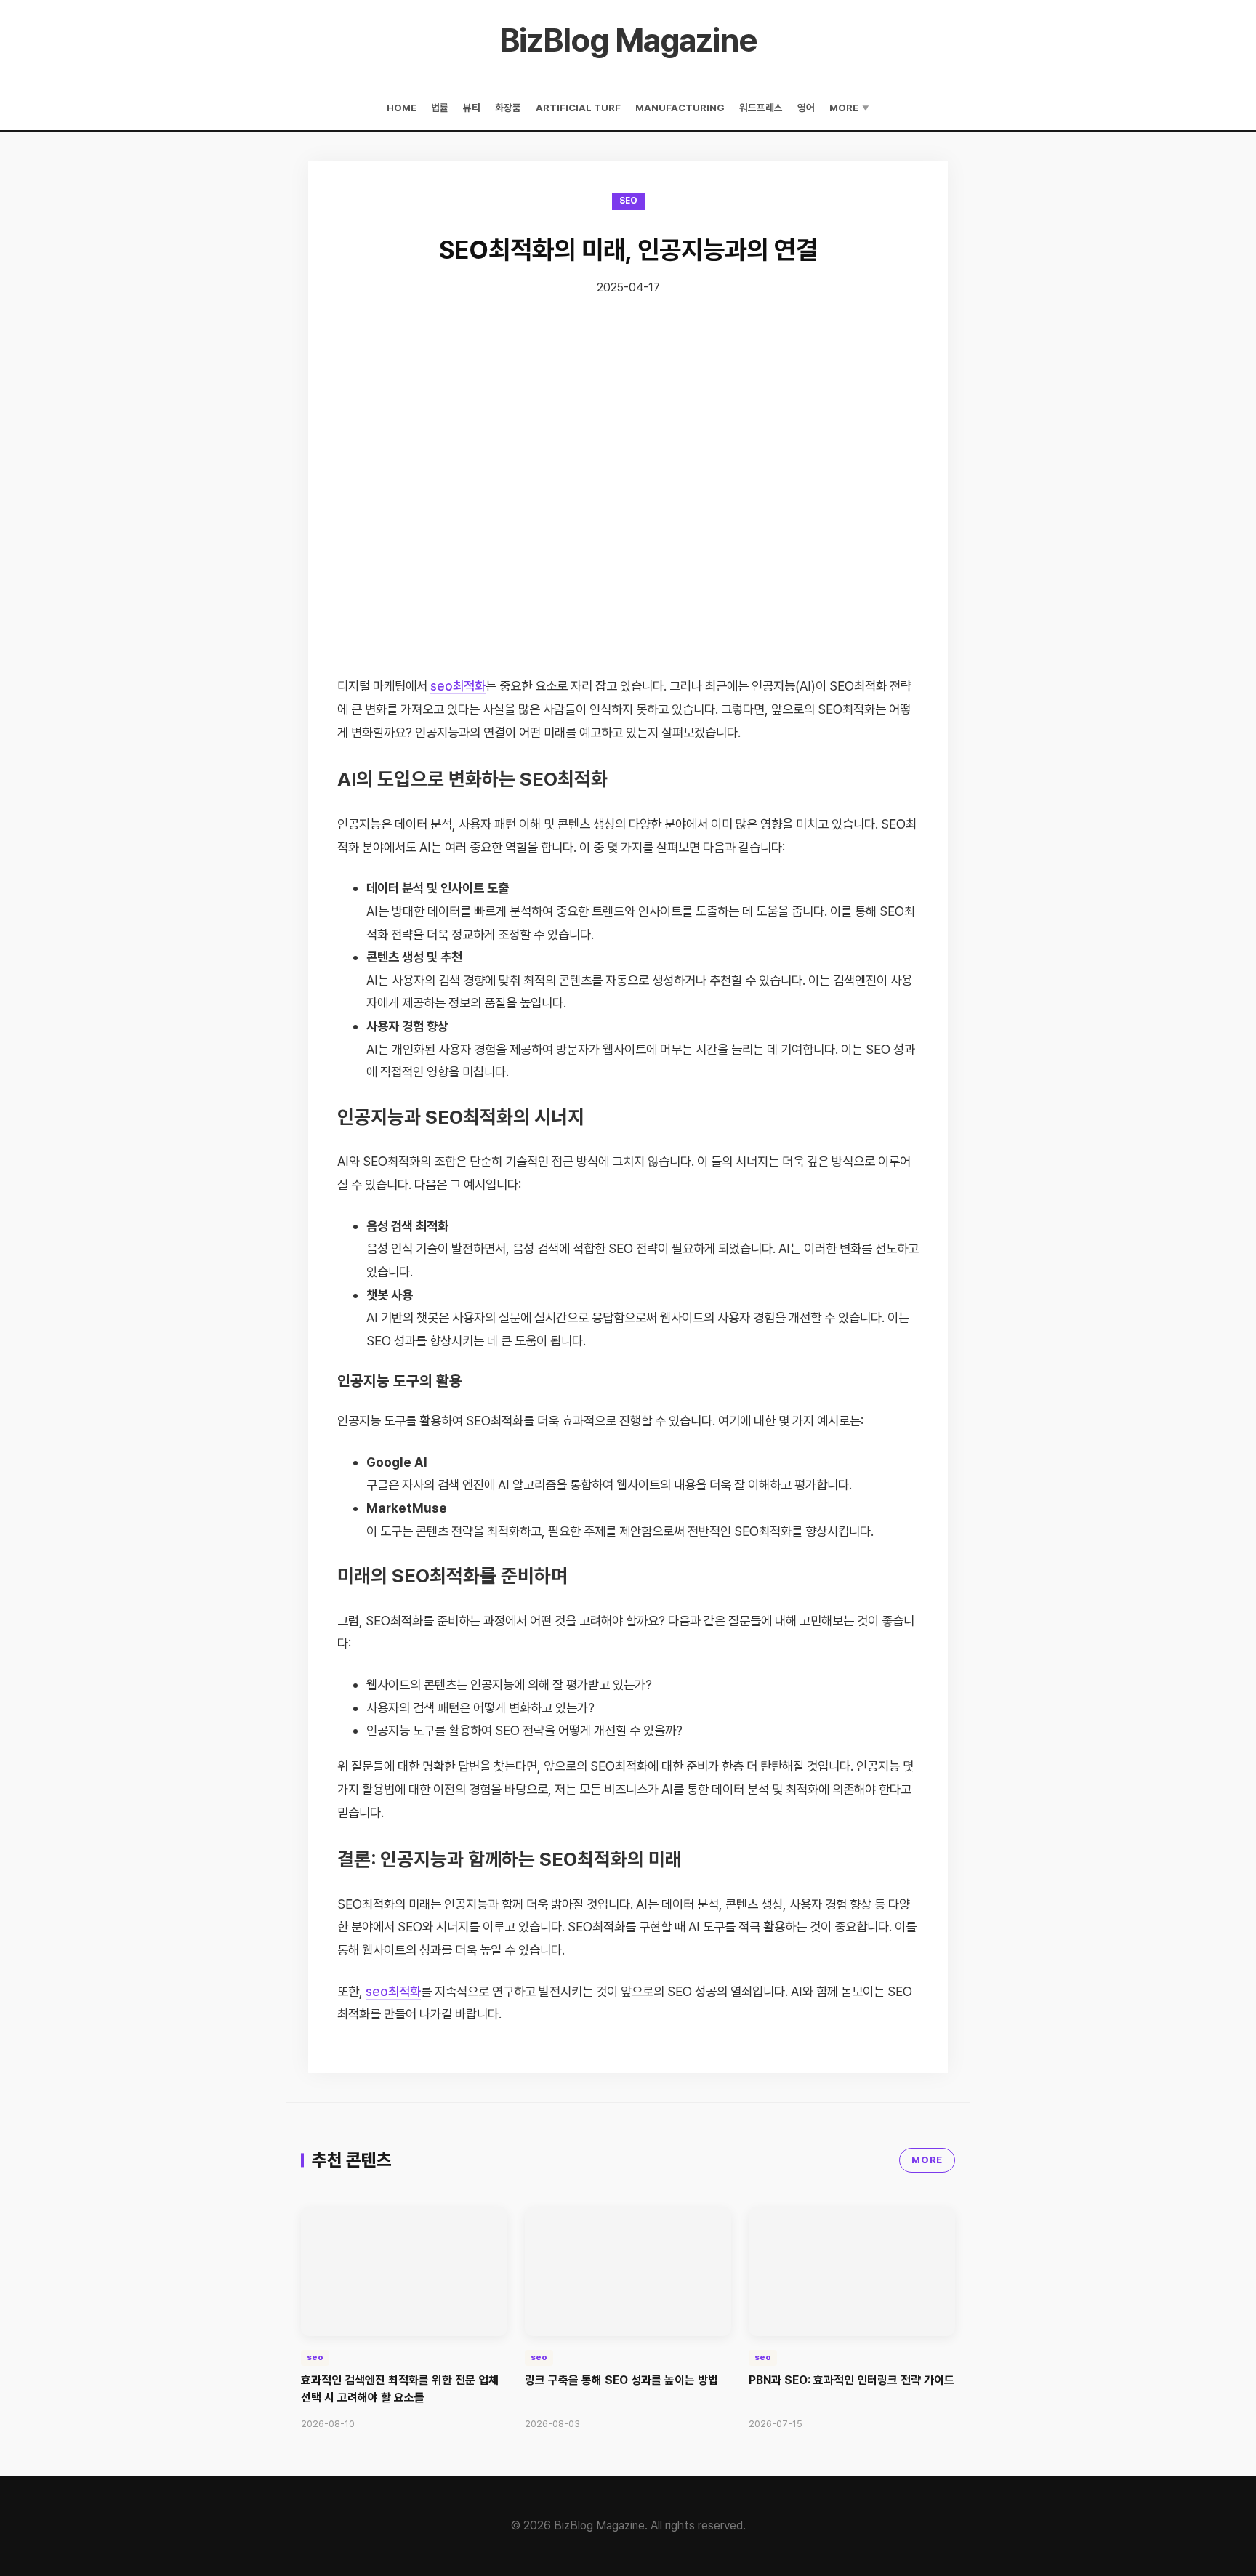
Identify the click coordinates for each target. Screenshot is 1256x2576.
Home (402, 108)
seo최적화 (458, 686)
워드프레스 (761, 108)
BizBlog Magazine (628, 40)
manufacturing (680, 108)
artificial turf (578, 108)
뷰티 (472, 108)
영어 (806, 108)
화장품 (508, 108)
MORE (927, 2160)
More (849, 108)
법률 (440, 108)
